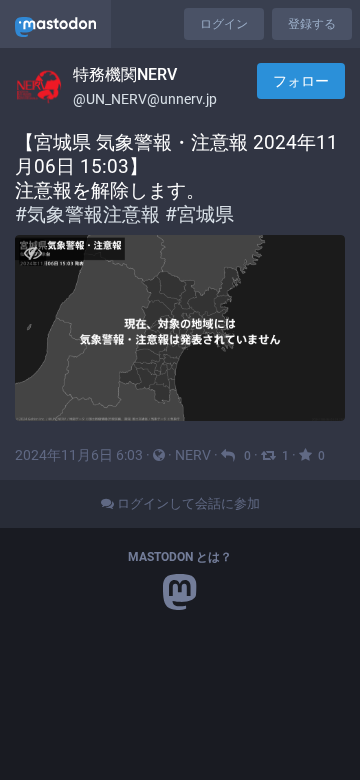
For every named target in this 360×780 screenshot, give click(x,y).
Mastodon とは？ (180, 557)
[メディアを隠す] (32, 252)
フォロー (301, 81)
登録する (312, 24)
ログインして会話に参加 (187, 503)
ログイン (224, 24)
